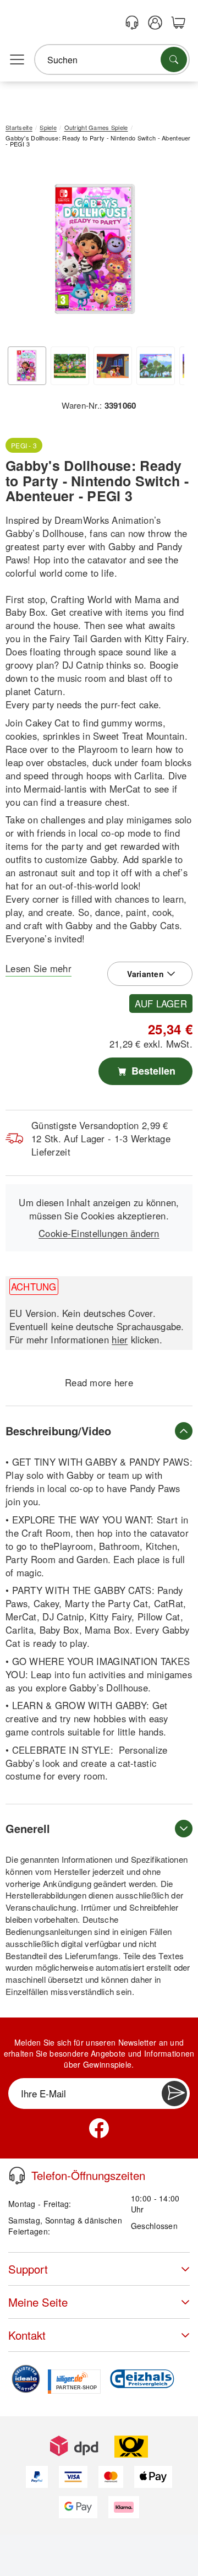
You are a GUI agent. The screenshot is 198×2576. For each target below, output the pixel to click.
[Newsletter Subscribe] (174, 2094)
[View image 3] (113, 366)
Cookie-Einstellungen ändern (99, 1233)
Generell (28, 1828)
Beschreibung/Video (58, 1431)
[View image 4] (156, 366)
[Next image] (168, 252)
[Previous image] (22, 252)
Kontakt (27, 2335)
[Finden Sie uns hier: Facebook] (99, 2128)
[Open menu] (17, 60)
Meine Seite (38, 2302)
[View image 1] (27, 366)
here (124, 1382)
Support (28, 2269)
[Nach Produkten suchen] (174, 59)
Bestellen (152, 1071)
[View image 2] (70, 366)
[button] (95, 249)
